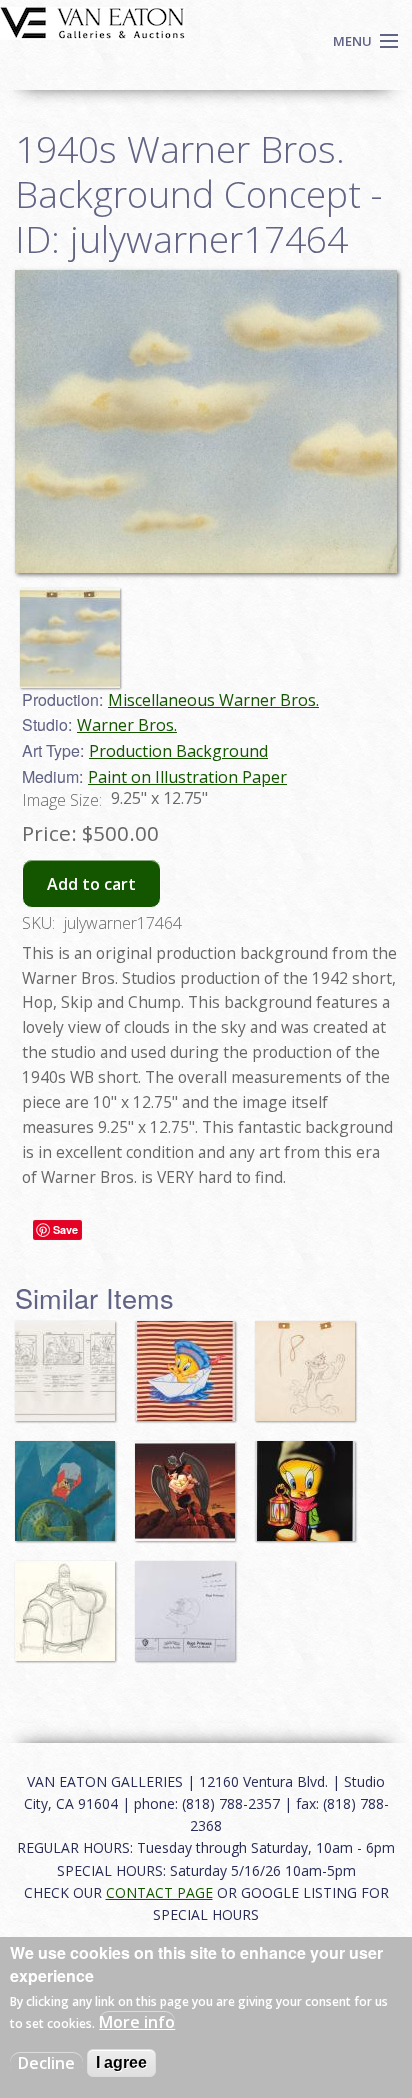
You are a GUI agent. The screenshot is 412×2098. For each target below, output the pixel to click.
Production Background (178, 751)
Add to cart (91, 884)
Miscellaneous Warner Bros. (213, 700)
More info (137, 2022)
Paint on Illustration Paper (187, 777)
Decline (46, 2063)
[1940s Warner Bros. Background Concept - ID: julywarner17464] (206, 420)
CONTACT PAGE (159, 1892)
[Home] (92, 21)
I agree (121, 2062)
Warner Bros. (127, 725)
